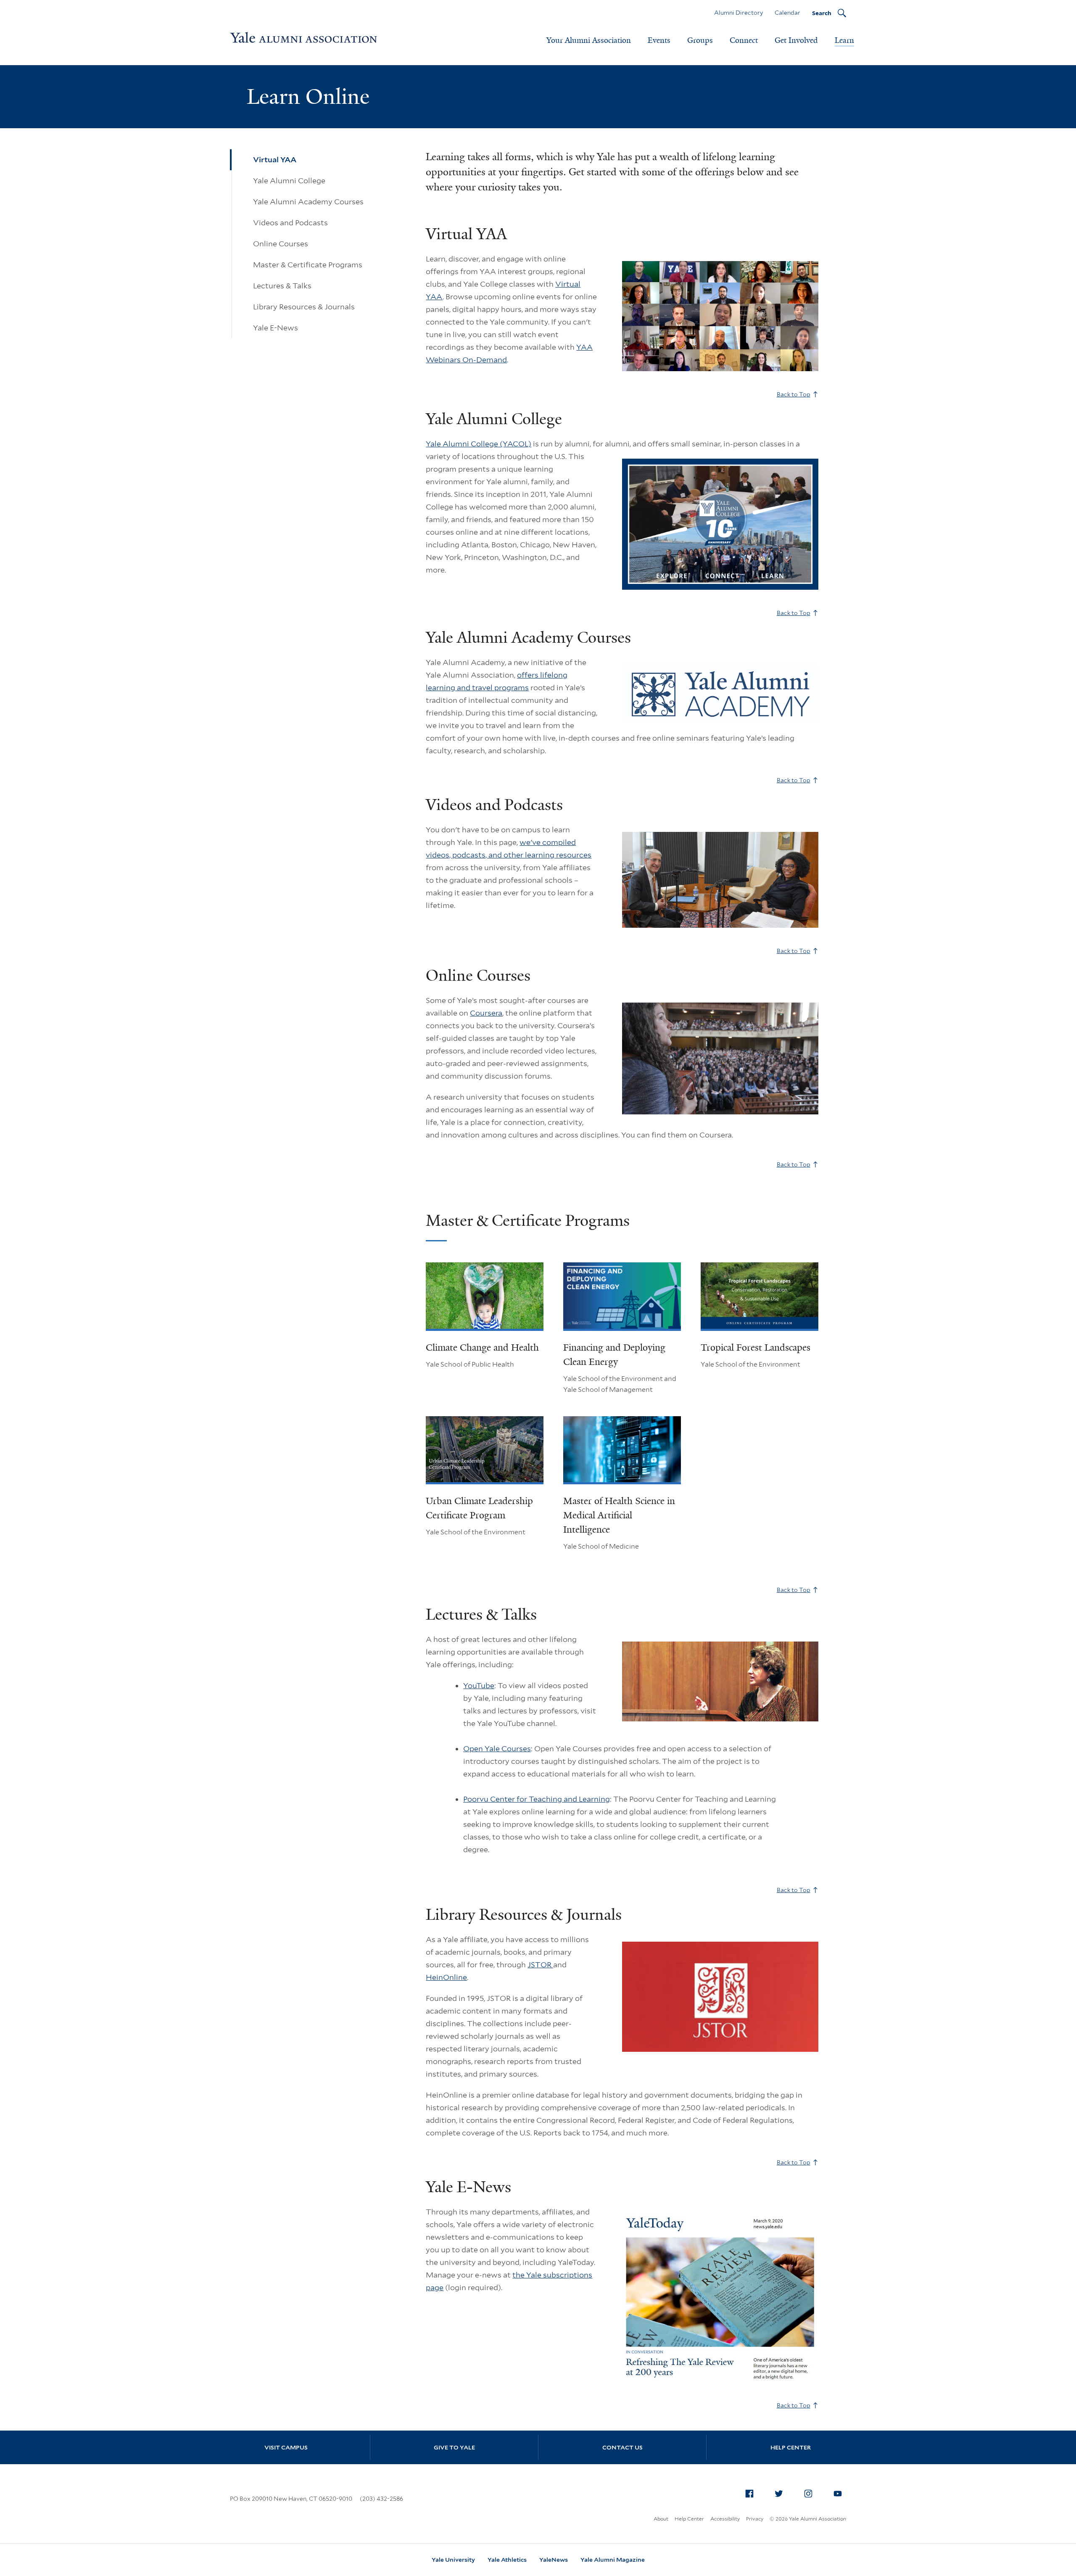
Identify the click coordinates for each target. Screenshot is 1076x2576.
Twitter (779, 2494)
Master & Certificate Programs (308, 265)
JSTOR (540, 1965)
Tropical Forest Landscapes (756, 1347)
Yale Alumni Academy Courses (308, 202)
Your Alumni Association (589, 40)
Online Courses (281, 244)
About (661, 2519)
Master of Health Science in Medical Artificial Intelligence (619, 1515)
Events (659, 40)
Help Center (791, 2447)
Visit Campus (286, 2447)
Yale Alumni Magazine (613, 2560)
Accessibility (725, 2519)
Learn (844, 40)
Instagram (808, 2494)
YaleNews (554, 2560)
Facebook (749, 2494)
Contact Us (622, 2447)
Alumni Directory (738, 13)
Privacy (755, 2519)
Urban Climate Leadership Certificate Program (479, 1508)
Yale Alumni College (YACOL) (479, 444)
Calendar (787, 13)
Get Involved (796, 40)
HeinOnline (446, 1977)
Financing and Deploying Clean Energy (614, 1355)
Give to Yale (454, 2447)
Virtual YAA (275, 160)
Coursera (486, 1013)
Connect (744, 40)
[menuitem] (749, 2494)
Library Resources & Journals (304, 307)
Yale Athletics (507, 2560)
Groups (700, 40)
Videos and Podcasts (290, 223)
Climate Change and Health (482, 1347)
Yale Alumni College (289, 181)
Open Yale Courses (497, 1749)
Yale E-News (276, 328)
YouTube (479, 1685)
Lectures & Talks (282, 286)
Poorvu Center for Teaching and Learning (537, 1799)
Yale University (453, 2560)
